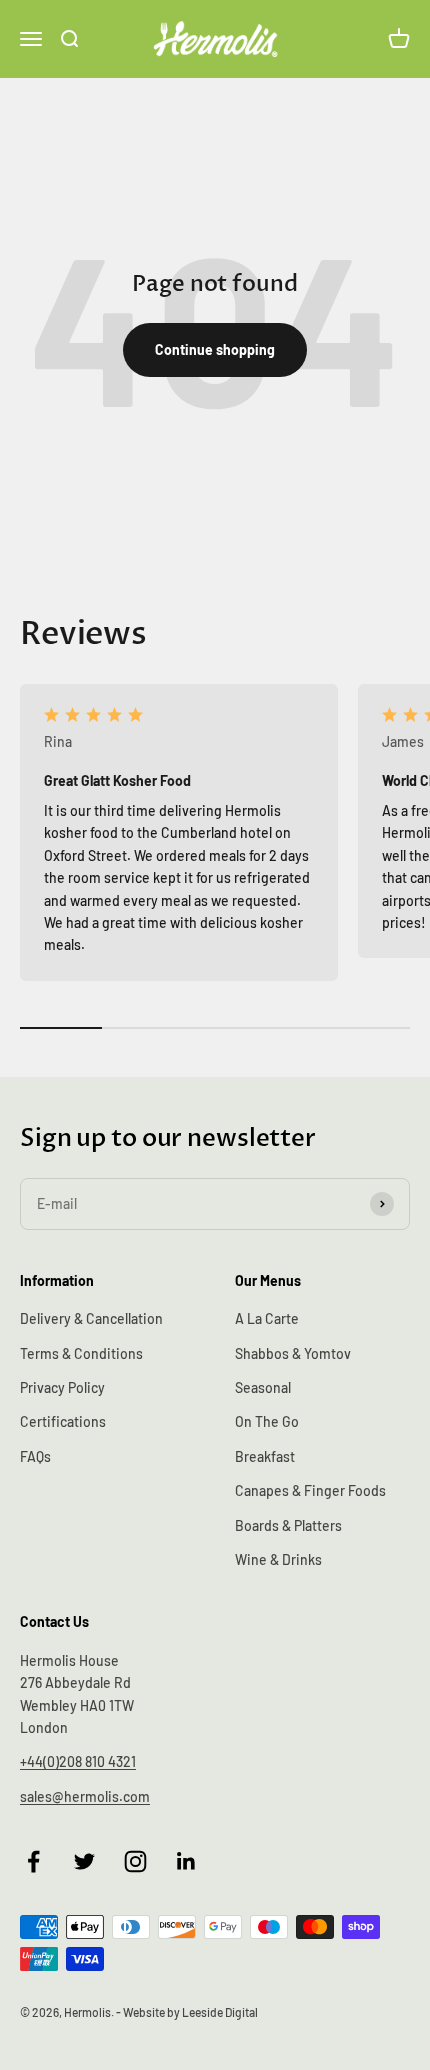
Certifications (63, 1421)
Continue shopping (215, 349)
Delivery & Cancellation (91, 1318)
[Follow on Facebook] (33, 1861)
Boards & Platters (288, 1525)
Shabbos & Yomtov (293, 1353)
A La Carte (267, 1318)
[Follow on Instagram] (135, 1861)
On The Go (267, 1421)
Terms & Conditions (81, 1353)
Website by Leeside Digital (190, 2012)
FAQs (35, 1456)
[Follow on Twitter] (84, 1861)
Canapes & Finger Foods (310, 1490)
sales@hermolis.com (85, 1796)
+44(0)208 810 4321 (78, 1761)
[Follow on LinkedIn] (186, 1861)
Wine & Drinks (278, 1559)
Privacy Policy (62, 1387)
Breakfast (265, 1456)
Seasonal (263, 1387)
